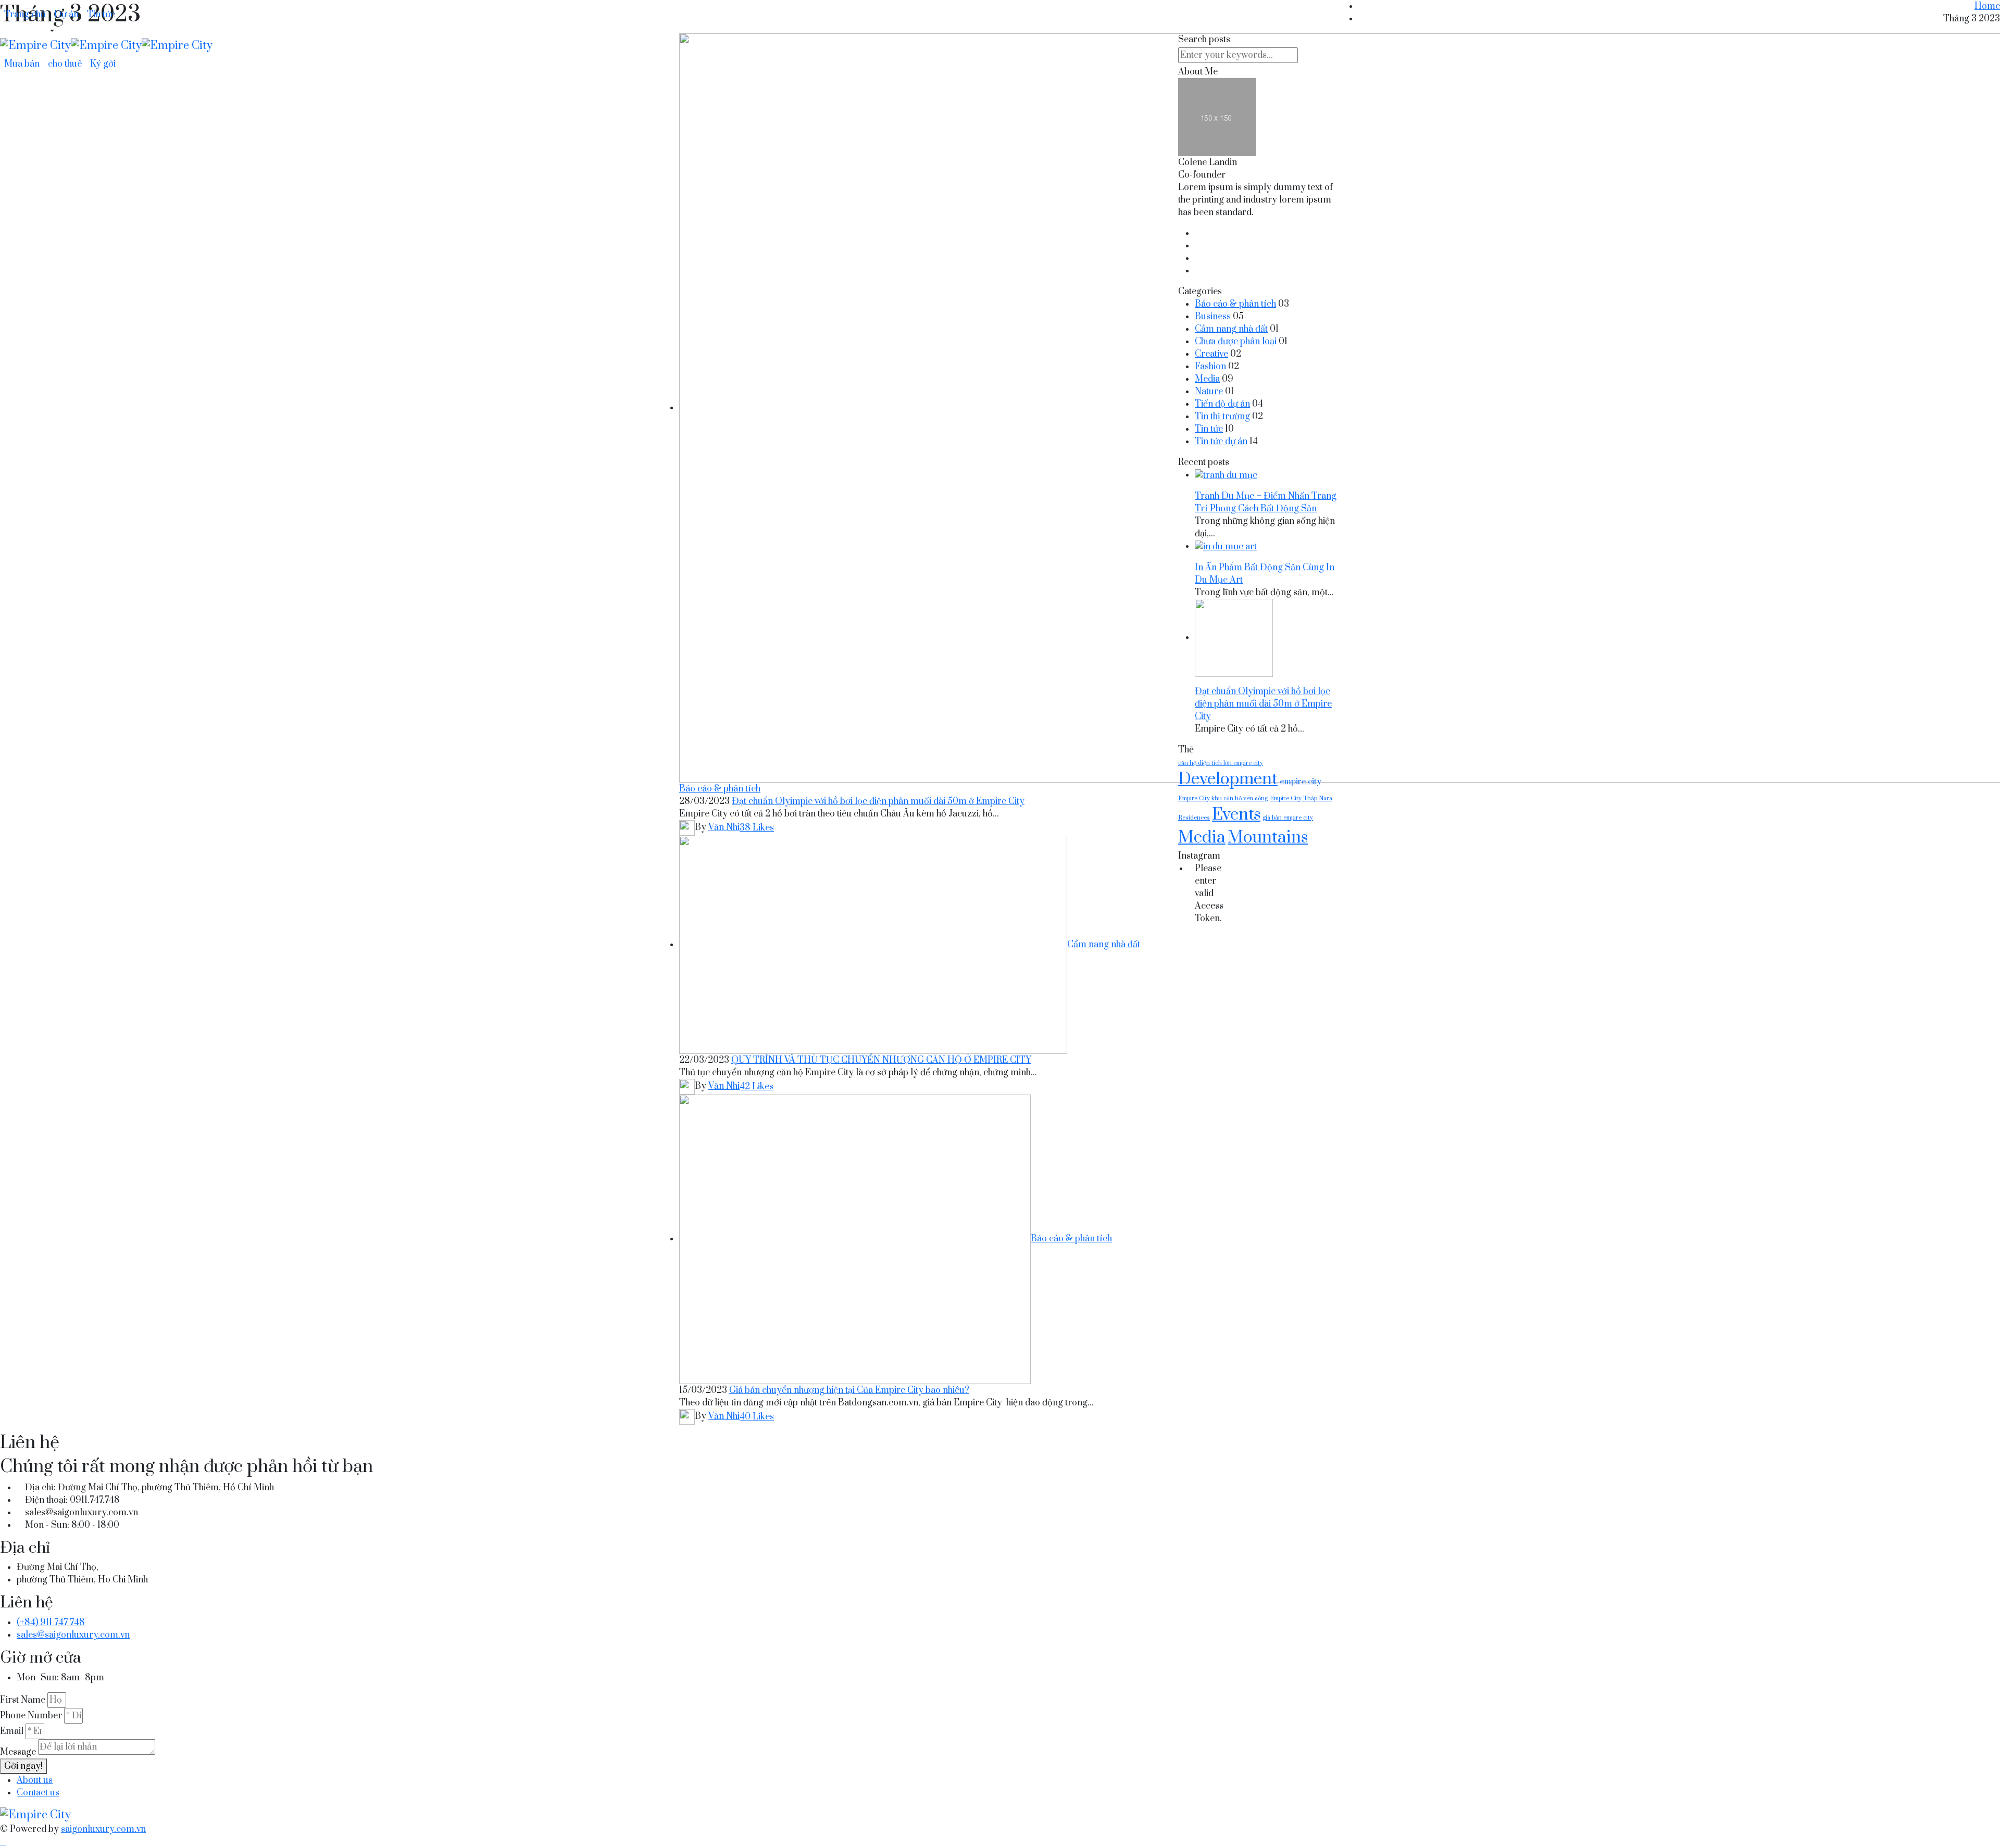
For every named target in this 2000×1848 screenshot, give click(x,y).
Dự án (66, 15)
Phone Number (31, 1716)
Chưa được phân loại (1236, 342)
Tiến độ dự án (1222, 404)
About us (35, 1780)
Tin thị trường (1222, 417)
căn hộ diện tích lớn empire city (1221, 763)
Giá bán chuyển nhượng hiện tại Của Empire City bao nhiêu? (849, 1390)
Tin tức (101, 15)
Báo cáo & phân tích (720, 789)
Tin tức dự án (1221, 442)
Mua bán (22, 64)
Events (1236, 815)
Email (12, 1731)
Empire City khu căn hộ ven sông (1223, 799)
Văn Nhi (724, 827)
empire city (1301, 782)
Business (1213, 317)
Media (1207, 379)
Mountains (1268, 838)
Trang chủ (25, 15)
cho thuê (65, 64)
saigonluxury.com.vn (103, 1829)
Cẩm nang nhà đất (1104, 945)
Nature (1209, 392)
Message (18, 1752)
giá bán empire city (1288, 818)
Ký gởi (103, 64)
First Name (23, 1700)
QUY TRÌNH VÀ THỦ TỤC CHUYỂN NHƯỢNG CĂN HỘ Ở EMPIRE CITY (881, 1060)
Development (1228, 780)
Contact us (38, 1793)
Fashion (1210, 367)
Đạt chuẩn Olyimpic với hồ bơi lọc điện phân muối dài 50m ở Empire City (878, 801)
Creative (1211, 354)
